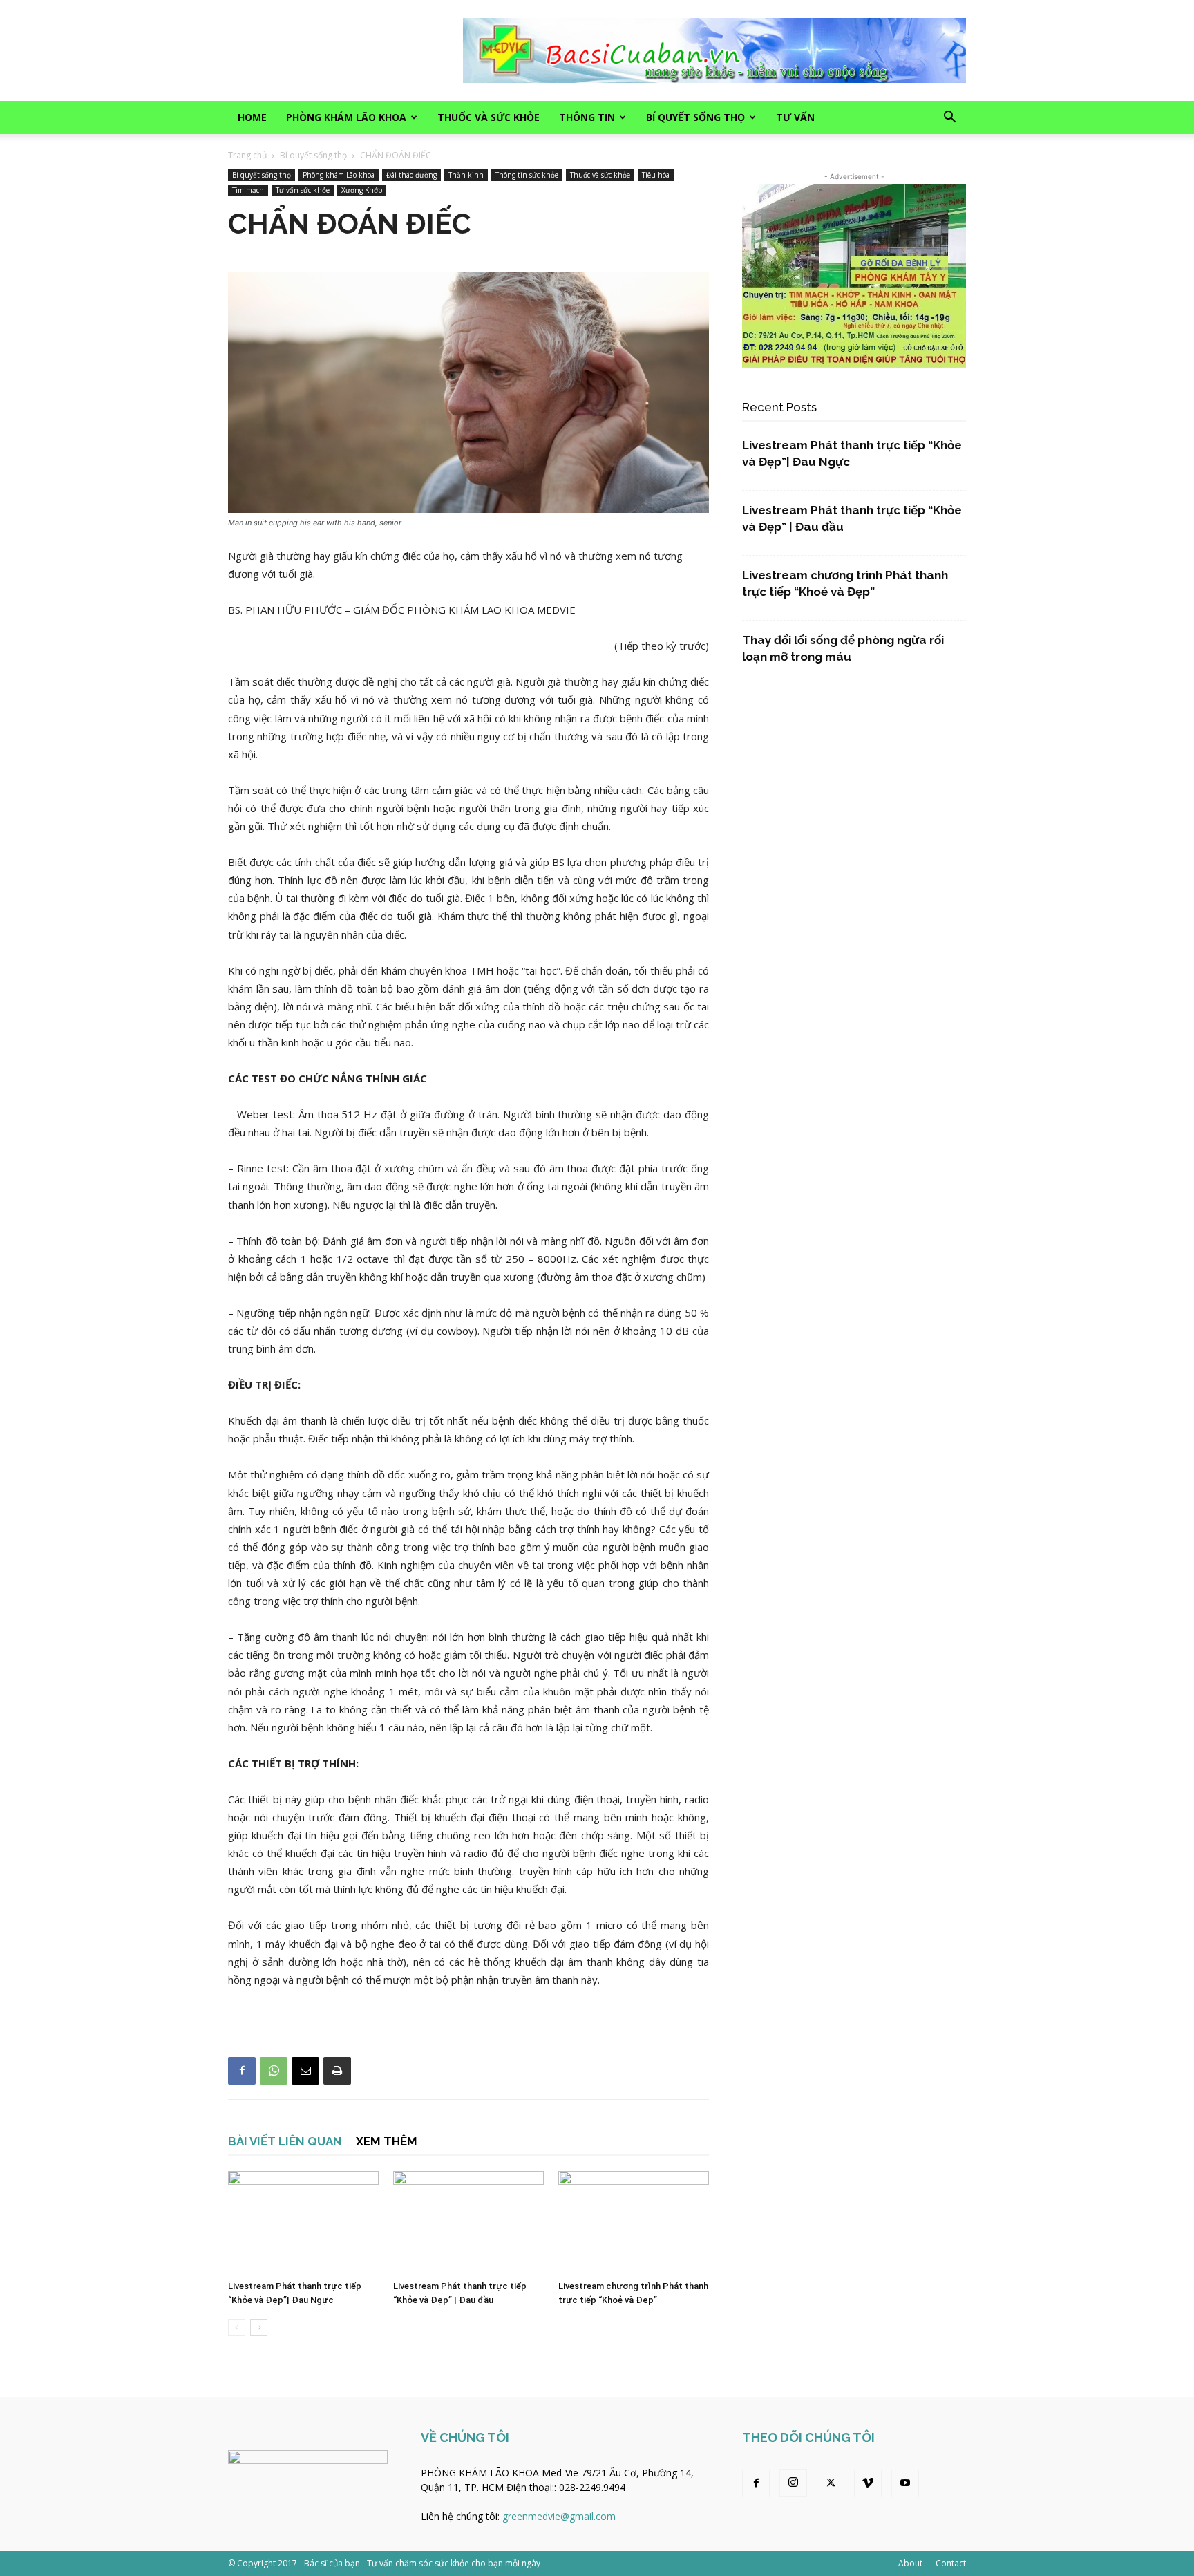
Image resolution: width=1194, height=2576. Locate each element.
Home (252, 117)
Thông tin (587, 117)
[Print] (337, 2071)
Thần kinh (466, 175)
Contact (951, 2563)
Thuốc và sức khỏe (489, 117)
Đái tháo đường (411, 175)
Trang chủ (247, 155)
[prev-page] (237, 2328)
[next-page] (259, 2328)
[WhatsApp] (274, 2071)
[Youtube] (905, 2483)
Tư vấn (795, 117)
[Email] (305, 2071)
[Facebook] (242, 2071)
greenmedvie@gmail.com (559, 2516)
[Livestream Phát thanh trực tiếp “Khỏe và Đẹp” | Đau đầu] (468, 2223)
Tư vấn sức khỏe (303, 190)
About (910, 2563)
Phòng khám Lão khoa (346, 117)
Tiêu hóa (656, 175)
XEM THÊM (387, 2141)
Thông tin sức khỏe (527, 175)
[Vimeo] (868, 2483)
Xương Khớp (362, 190)
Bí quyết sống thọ (695, 117)
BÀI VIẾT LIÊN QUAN (285, 2141)
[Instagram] (793, 2483)
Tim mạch (248, 190)
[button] (949, 119)
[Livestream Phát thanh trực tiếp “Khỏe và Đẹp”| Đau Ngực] (303, 2223)
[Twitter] (831, 2483)
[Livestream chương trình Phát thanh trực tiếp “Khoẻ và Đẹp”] (634, 2223)
